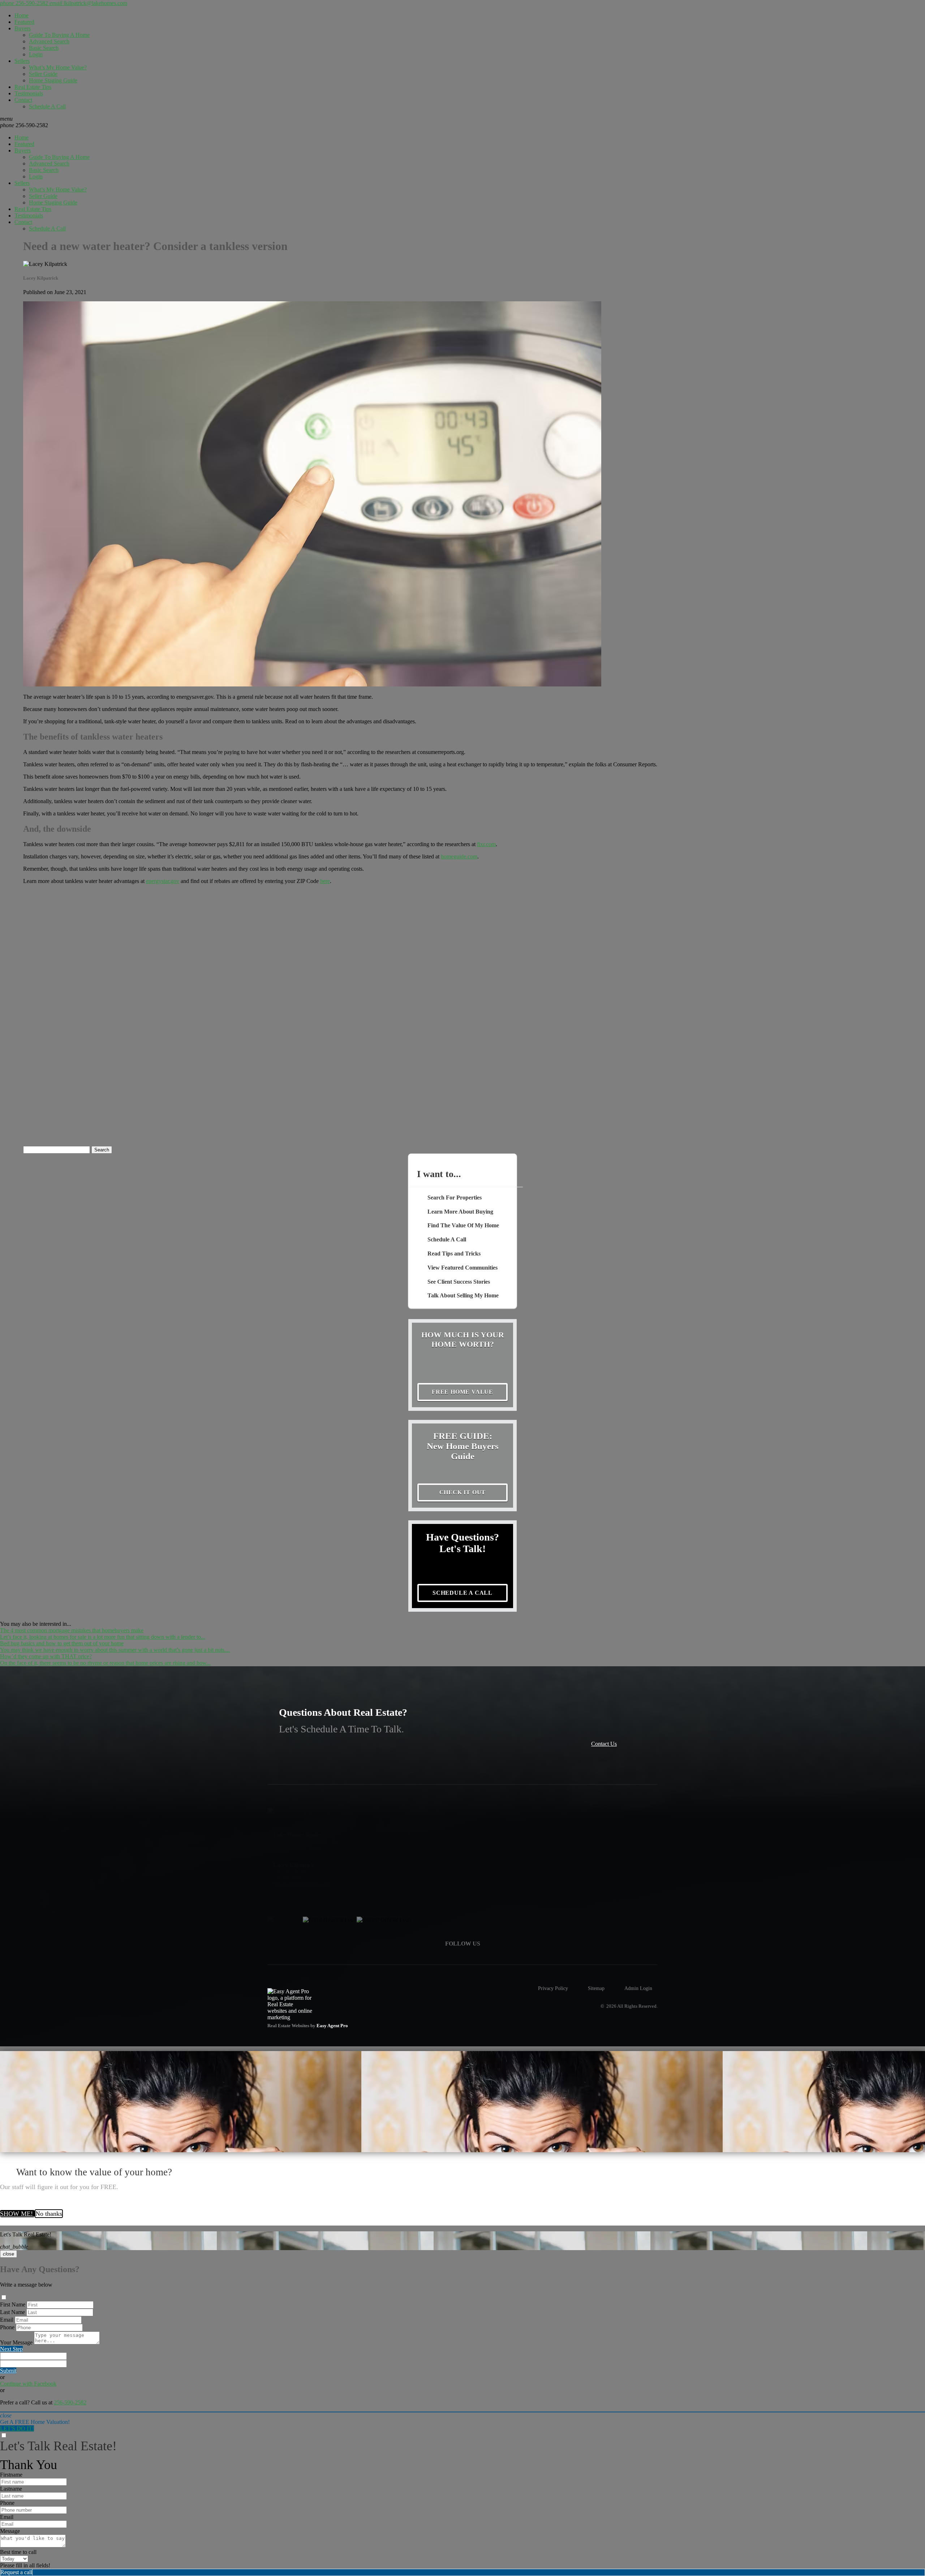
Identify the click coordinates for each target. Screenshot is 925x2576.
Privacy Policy (553, 1988)
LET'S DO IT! (17, 2428)
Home (21, 15)
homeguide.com (459, 856)
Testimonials (29, 93)
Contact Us (604, 1744)
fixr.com (486, 844)
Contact (23, 100)
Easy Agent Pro (333, 2026)
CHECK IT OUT (463, 1492)
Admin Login (638, 1988)
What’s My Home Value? (58, 67)
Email (7, 2320)
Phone (7, 2327)
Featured (24, 22)
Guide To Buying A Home (59, 35)
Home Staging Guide (53, 80)
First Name (13, 2304)
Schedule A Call (47, 106)
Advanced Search (49, 41)
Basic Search (44, 48)
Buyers (23, 28)
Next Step (11, 2349)
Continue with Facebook (28, 2384)
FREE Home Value (462, 1392)
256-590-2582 (24, 125)
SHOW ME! (17, 2214)
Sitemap (596, 1988)
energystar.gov (163, 881)
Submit (8, 2371)
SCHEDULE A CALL (462, 1593)
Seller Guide (43, 74)
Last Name (12, 2312)
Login (36, 54)
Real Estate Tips (33, 87)
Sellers (22, 61)
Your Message (16, 2342)
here (325, 881)
